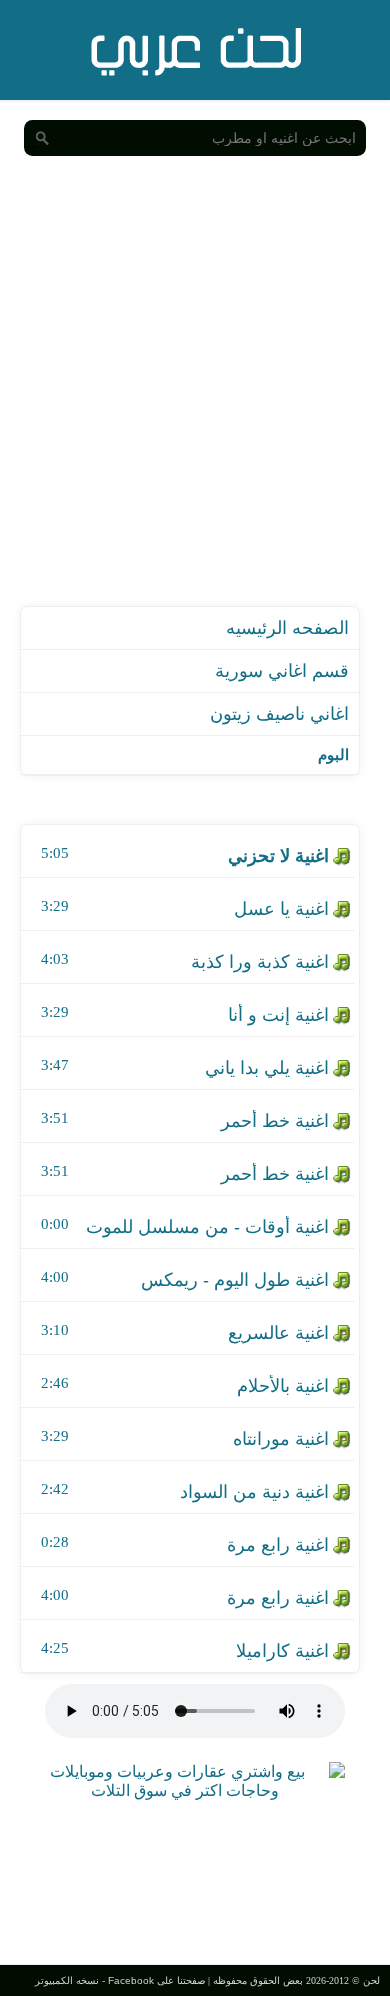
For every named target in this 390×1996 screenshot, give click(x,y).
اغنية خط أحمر (275, 1121)
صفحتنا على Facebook (156, 1980)
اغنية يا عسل (281, 909)
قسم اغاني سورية (282, 671)
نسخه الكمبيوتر (67, 1980)
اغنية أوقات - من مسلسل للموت (207, 1227)
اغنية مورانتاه (281, 1439)
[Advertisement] (195, 401)
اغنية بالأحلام (283, 1386)
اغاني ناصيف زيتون (279, 714)
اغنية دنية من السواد (254, 1492)
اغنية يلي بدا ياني (267, 1068)
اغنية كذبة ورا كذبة (260, 962)
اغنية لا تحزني (278, 856)
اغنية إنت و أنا (278, 1015)
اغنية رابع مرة (278, 1545)
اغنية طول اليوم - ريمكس (235, 1280)
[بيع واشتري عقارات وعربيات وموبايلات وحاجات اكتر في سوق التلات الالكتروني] (185, 1790)
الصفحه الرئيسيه (287, 628)
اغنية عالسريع (278, 1333)
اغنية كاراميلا (282, 1651)
